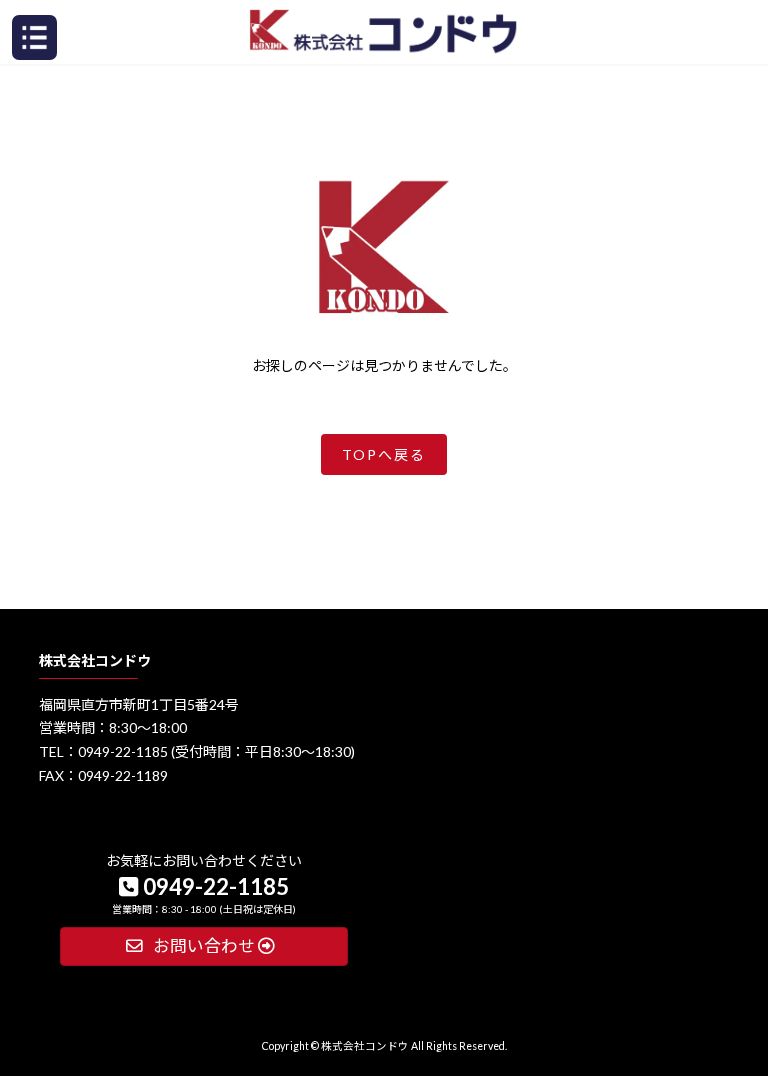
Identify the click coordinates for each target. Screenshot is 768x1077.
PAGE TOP (731, 944)
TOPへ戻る (384, 454)
